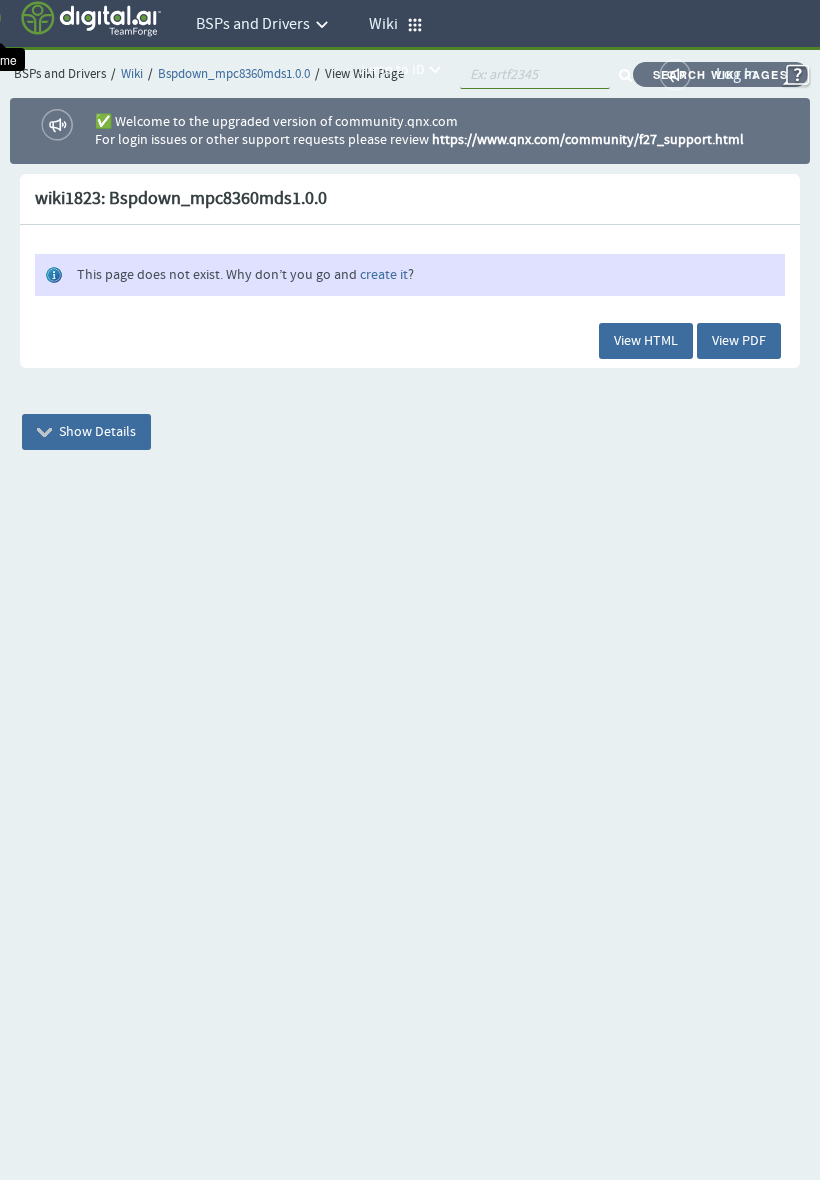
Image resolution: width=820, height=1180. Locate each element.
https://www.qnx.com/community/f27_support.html (588, 140)
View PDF (739, 341)
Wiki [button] (388, 24)
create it (384, 275)
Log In (736, 74)
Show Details (96, 432)
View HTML (646, 341)
